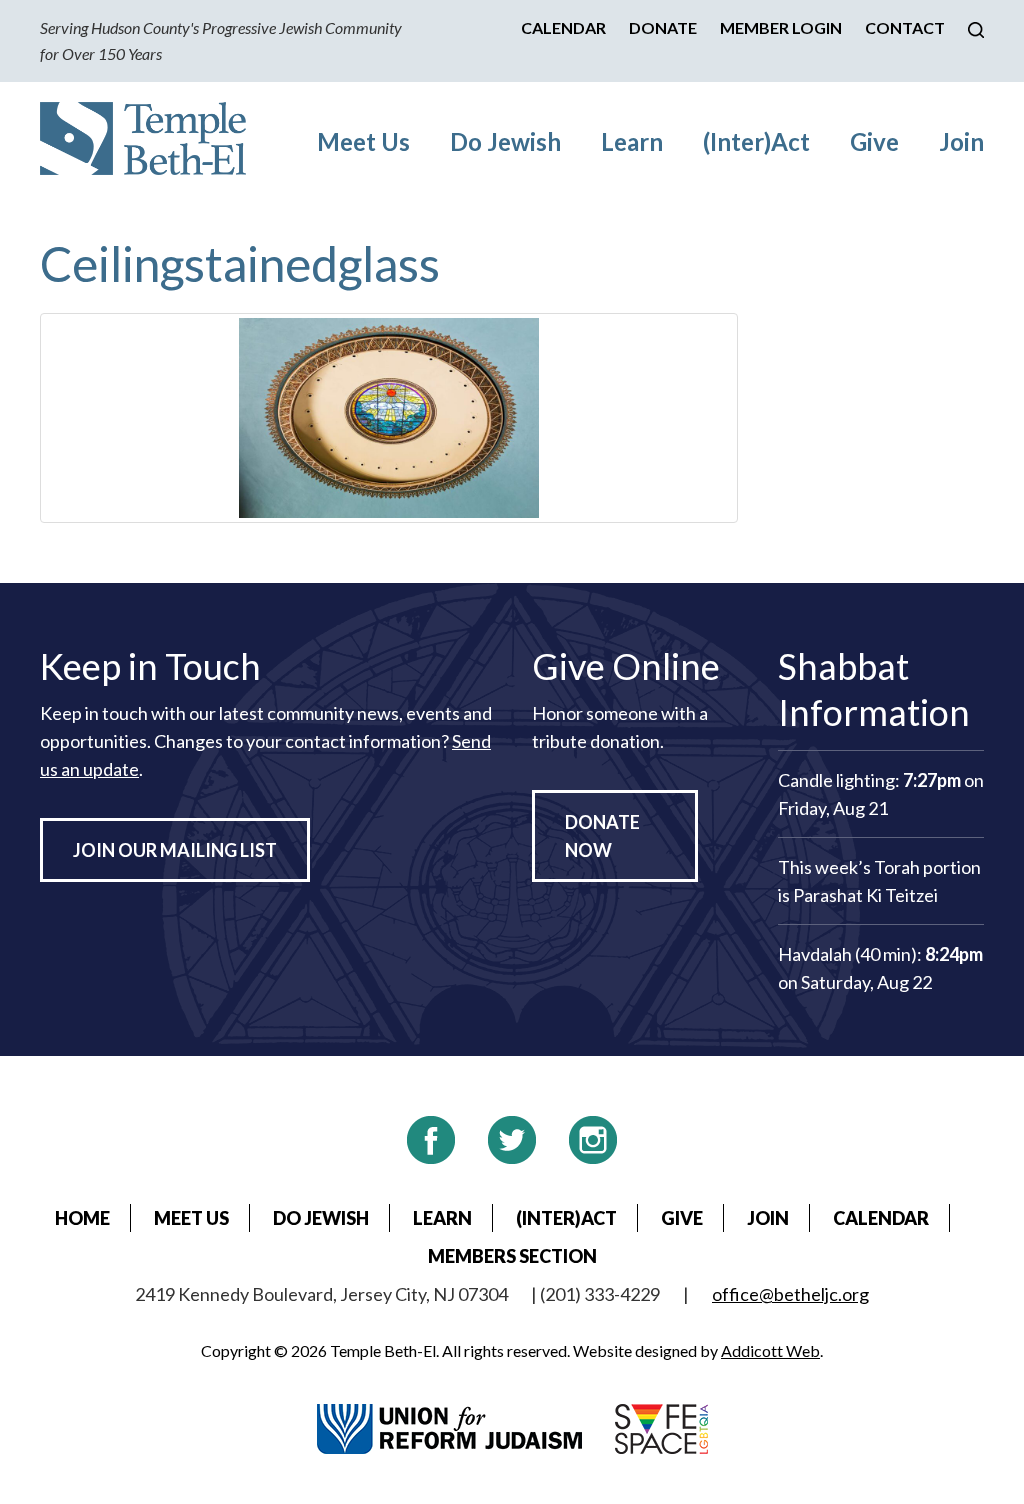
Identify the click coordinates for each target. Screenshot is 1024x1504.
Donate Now (602, 836)
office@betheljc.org (790, 1294)
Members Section (512, 1256)
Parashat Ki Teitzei (865, 895)
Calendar (563, 27)
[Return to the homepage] (143, 138)
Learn (632, 141)
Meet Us (363, 141)
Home (82, 1218)
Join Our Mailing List (175, 850)
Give (874, 141)
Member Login (781, 27)
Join (961, 141)
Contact (905, 27)
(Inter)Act (756, 141)
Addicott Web (770, 1350)
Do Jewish (505, 141)
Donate (663, 27)
